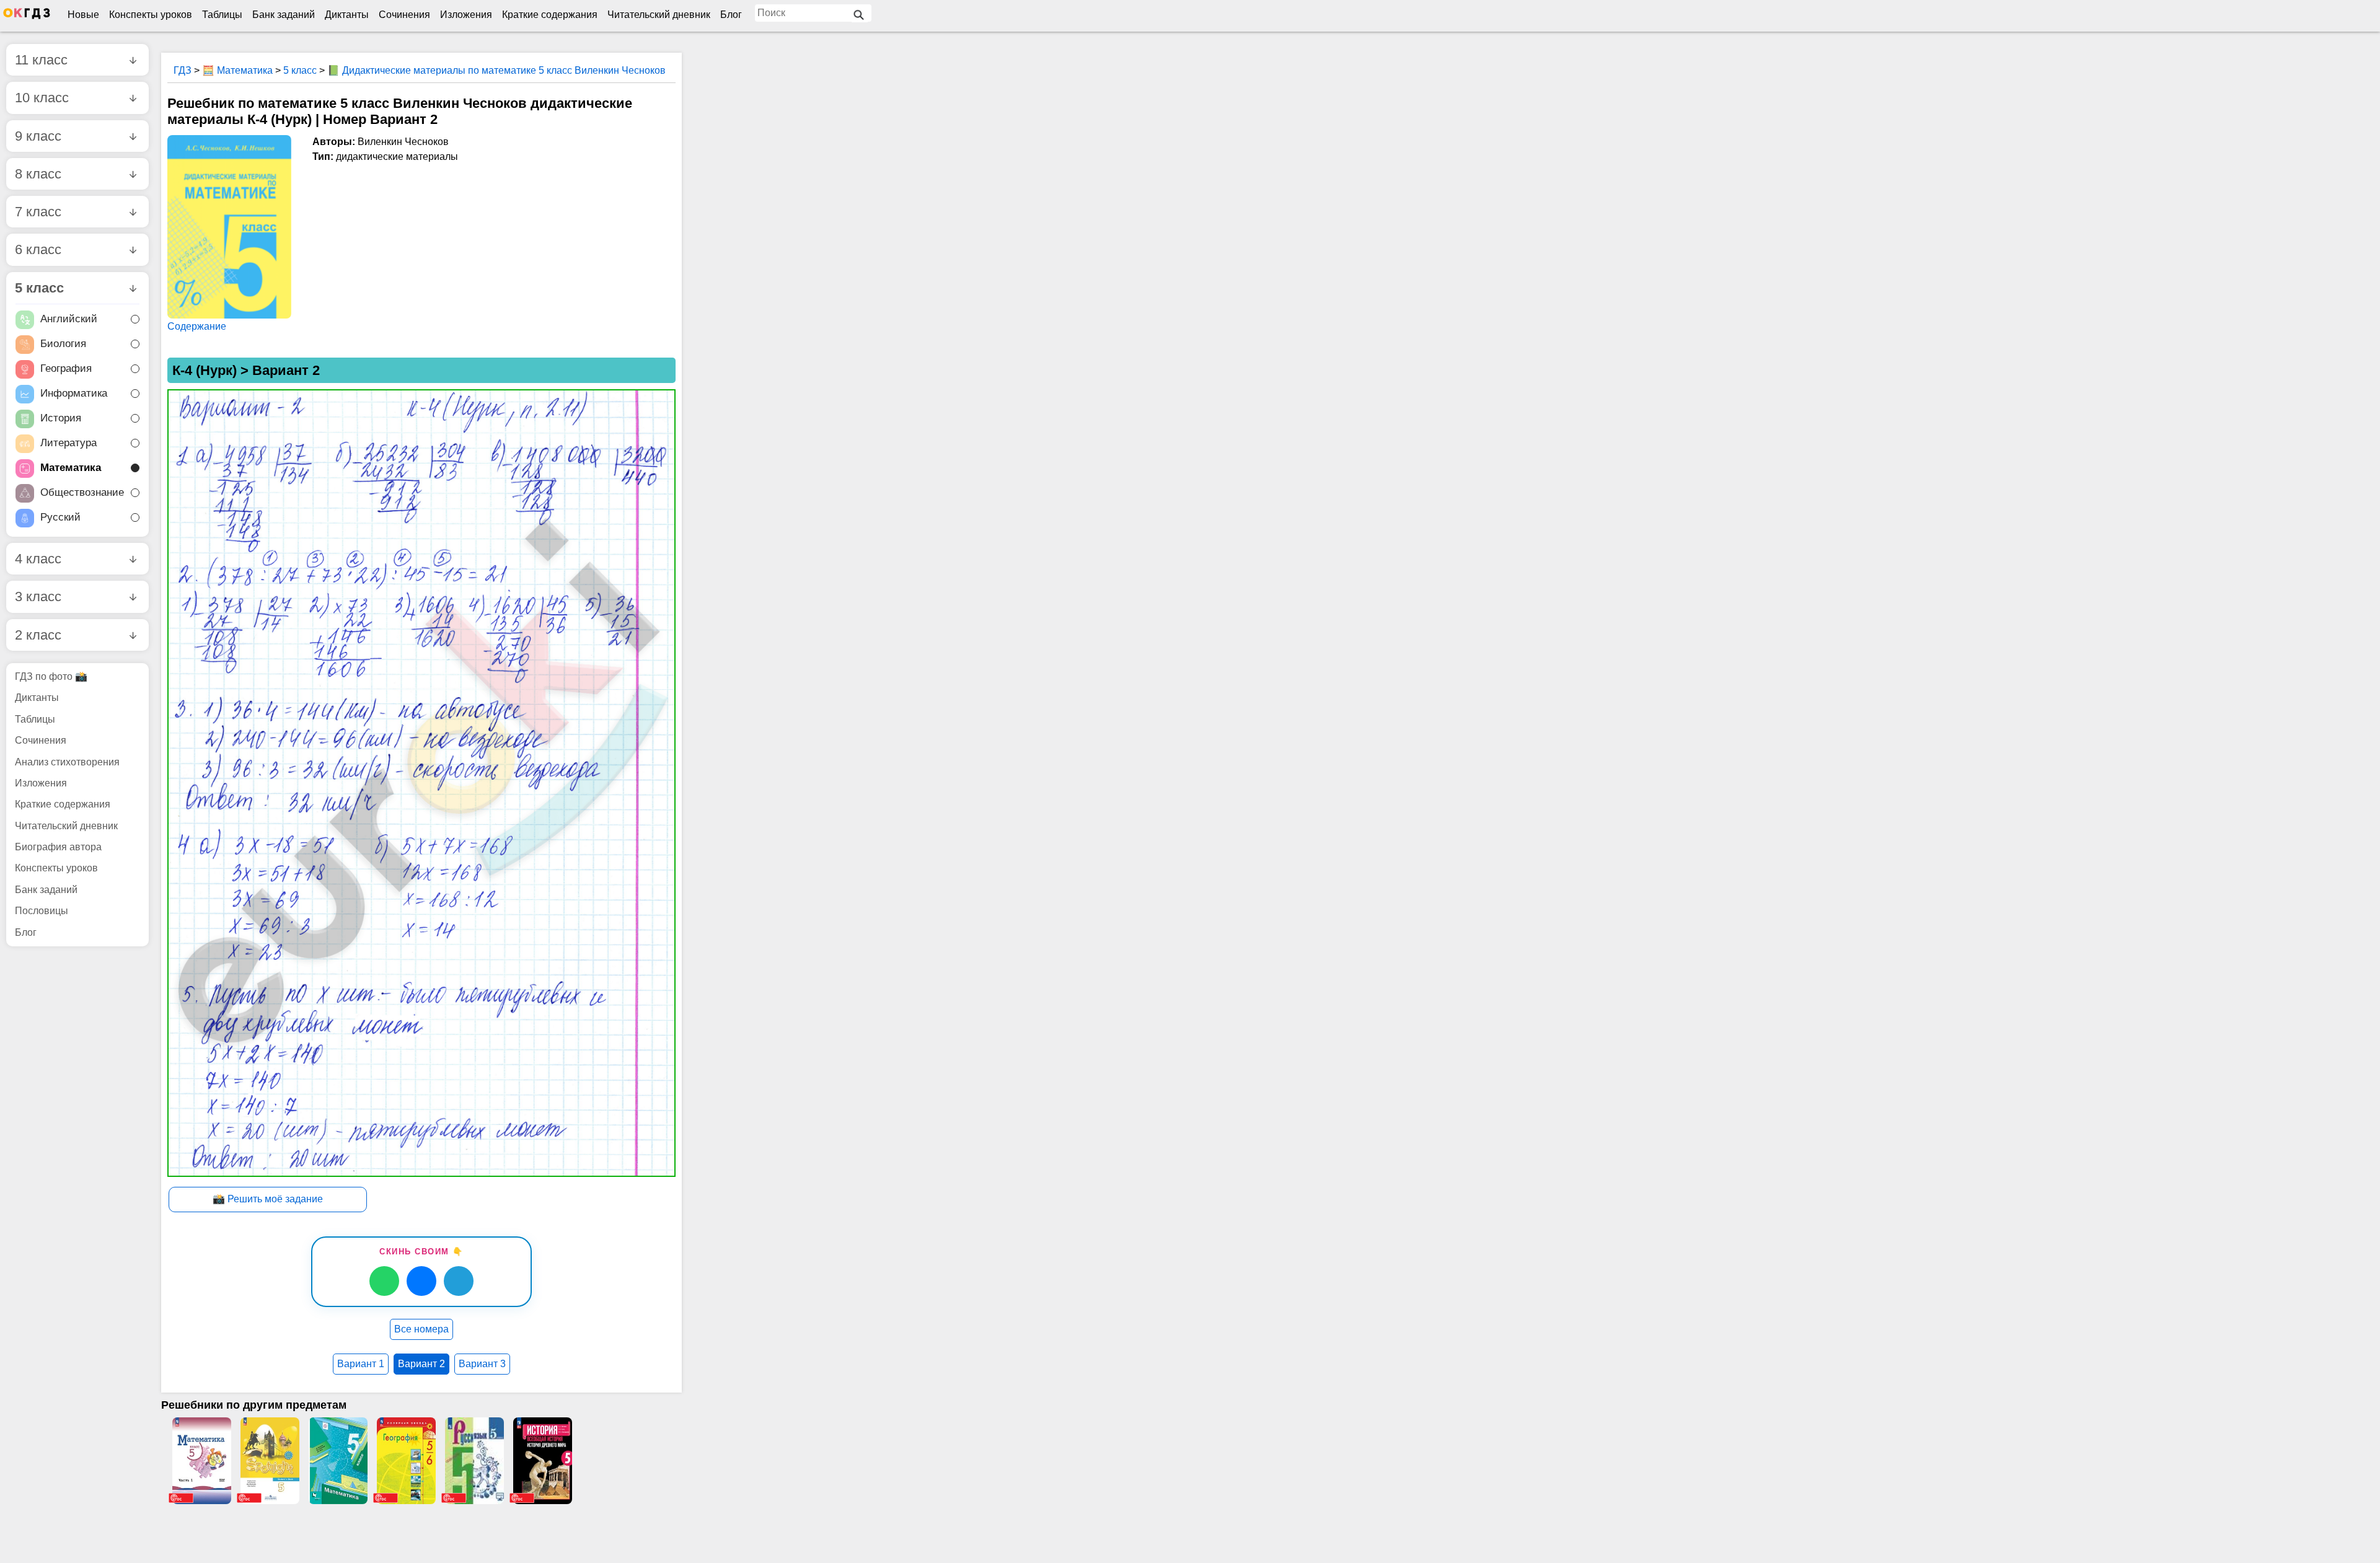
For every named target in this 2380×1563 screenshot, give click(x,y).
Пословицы (42, 911)
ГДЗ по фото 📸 (51, 676)
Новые (83, 15)
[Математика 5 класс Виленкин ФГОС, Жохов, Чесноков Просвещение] (201, 1461)
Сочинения (404, 15)
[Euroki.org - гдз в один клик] (27, 16)
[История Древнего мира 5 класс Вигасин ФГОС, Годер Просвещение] (542, 1461)
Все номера (421, 1329)
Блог (731, 15)
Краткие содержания (550, 15)
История (61, 419)
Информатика (74, 394)
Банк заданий (284, 15)
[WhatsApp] (384, 1281)
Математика (71, 468)
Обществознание (82, 493)
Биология (63, 344)
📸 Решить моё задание (268, 1199)
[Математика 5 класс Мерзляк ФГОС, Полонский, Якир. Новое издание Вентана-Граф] (338, 1461)
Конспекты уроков (151, 15)
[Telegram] (459, 1281)
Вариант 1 (361, 1364)
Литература (68, 443)
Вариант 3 (482, 1364)
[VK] (421, 1281)
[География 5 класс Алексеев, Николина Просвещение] (406, 1461)
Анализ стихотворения (67, 762)
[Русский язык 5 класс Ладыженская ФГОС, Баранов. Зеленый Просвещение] (474, 1461)
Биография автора (58, 847)
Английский (69, 319)
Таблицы (222, 15)
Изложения (466, 15)
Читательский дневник (659, 15)
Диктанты (347, 15)
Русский (60, 518)
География (66, 369)
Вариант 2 (421, 1364)
